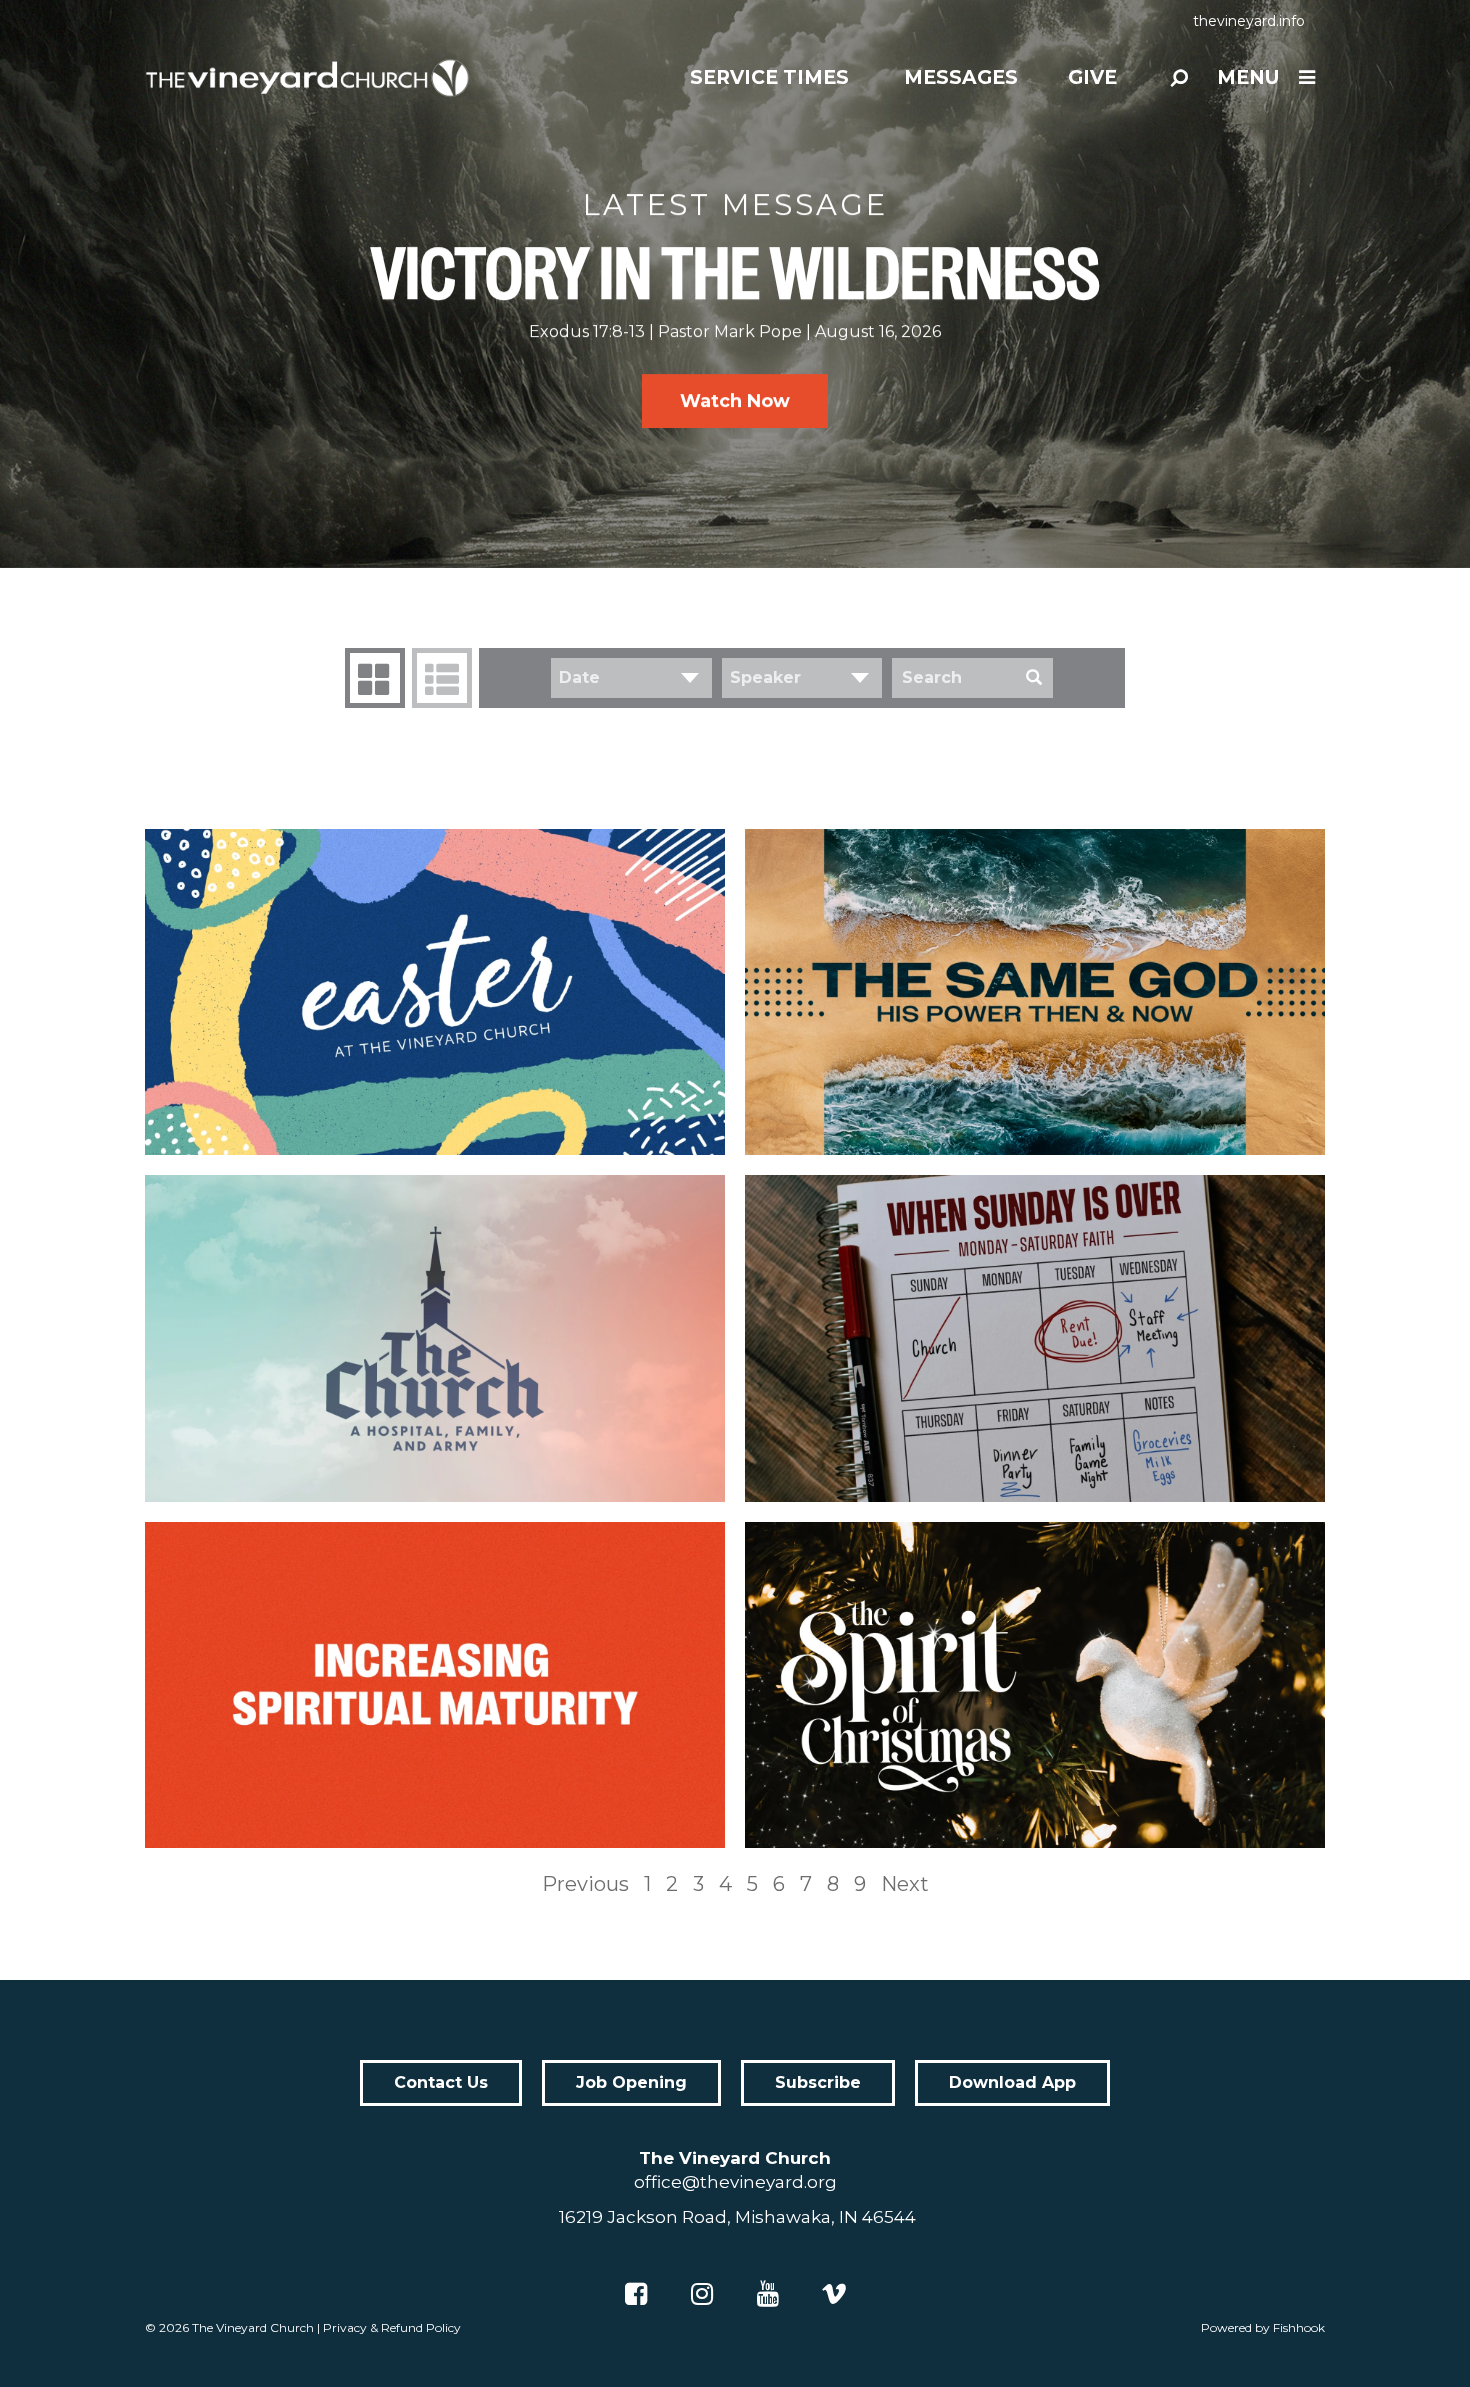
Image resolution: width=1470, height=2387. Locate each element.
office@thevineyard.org (735, 2182)
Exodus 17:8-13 (587, 331)
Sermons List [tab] (442, 678)
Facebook (636, 2294)
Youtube (768, 2294)
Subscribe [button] (818, 2082)
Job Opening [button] (631, 2082)
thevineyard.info (1249, 21)
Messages (961, 77)
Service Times (769, 77)
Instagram (702, 2294)
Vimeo (834, 2294)
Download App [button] (1012, 2082)
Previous (585, 1884)
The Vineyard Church (253, 2327)
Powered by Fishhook (1263, 2327)
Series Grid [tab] (375, 678)
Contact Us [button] (441, 2082)
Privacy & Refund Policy (392, 2327)
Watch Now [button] (735, 401)
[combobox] (631, 678)
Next (905, 1884)
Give (1092, 77)
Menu (1248, 77)
